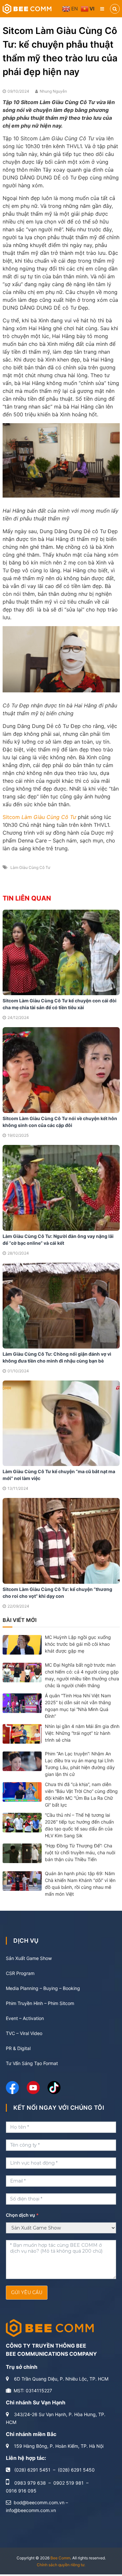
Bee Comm (60, 2558)
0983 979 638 (30, 2483)
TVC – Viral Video (24, 2033)
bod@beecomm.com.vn (39, 2502)
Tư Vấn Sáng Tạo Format (32, 2063)
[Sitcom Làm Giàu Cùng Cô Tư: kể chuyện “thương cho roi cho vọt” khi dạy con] (61, 1540)
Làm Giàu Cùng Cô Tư (30, 867)
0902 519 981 (68, 2483)
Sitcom (40, 817)
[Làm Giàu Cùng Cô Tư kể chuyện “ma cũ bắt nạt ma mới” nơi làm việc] (61, 1423)
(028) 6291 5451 (32, 2470)
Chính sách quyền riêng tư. (61, 2565)
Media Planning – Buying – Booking (43, 1988)
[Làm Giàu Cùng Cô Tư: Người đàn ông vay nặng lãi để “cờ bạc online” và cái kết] (61, 1187)
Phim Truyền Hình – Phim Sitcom (40, 2003)
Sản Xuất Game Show (29, 1958)
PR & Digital (18, 2048)
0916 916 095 (21, 2491)
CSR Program (20, 1973)
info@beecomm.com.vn (31, 2510)
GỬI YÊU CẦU (27, 2292)
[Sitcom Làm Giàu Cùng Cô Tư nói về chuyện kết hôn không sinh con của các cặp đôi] (61, 1070)
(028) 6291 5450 (76, 2470)
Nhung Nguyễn (53, 91)
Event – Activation (25, 2018)
